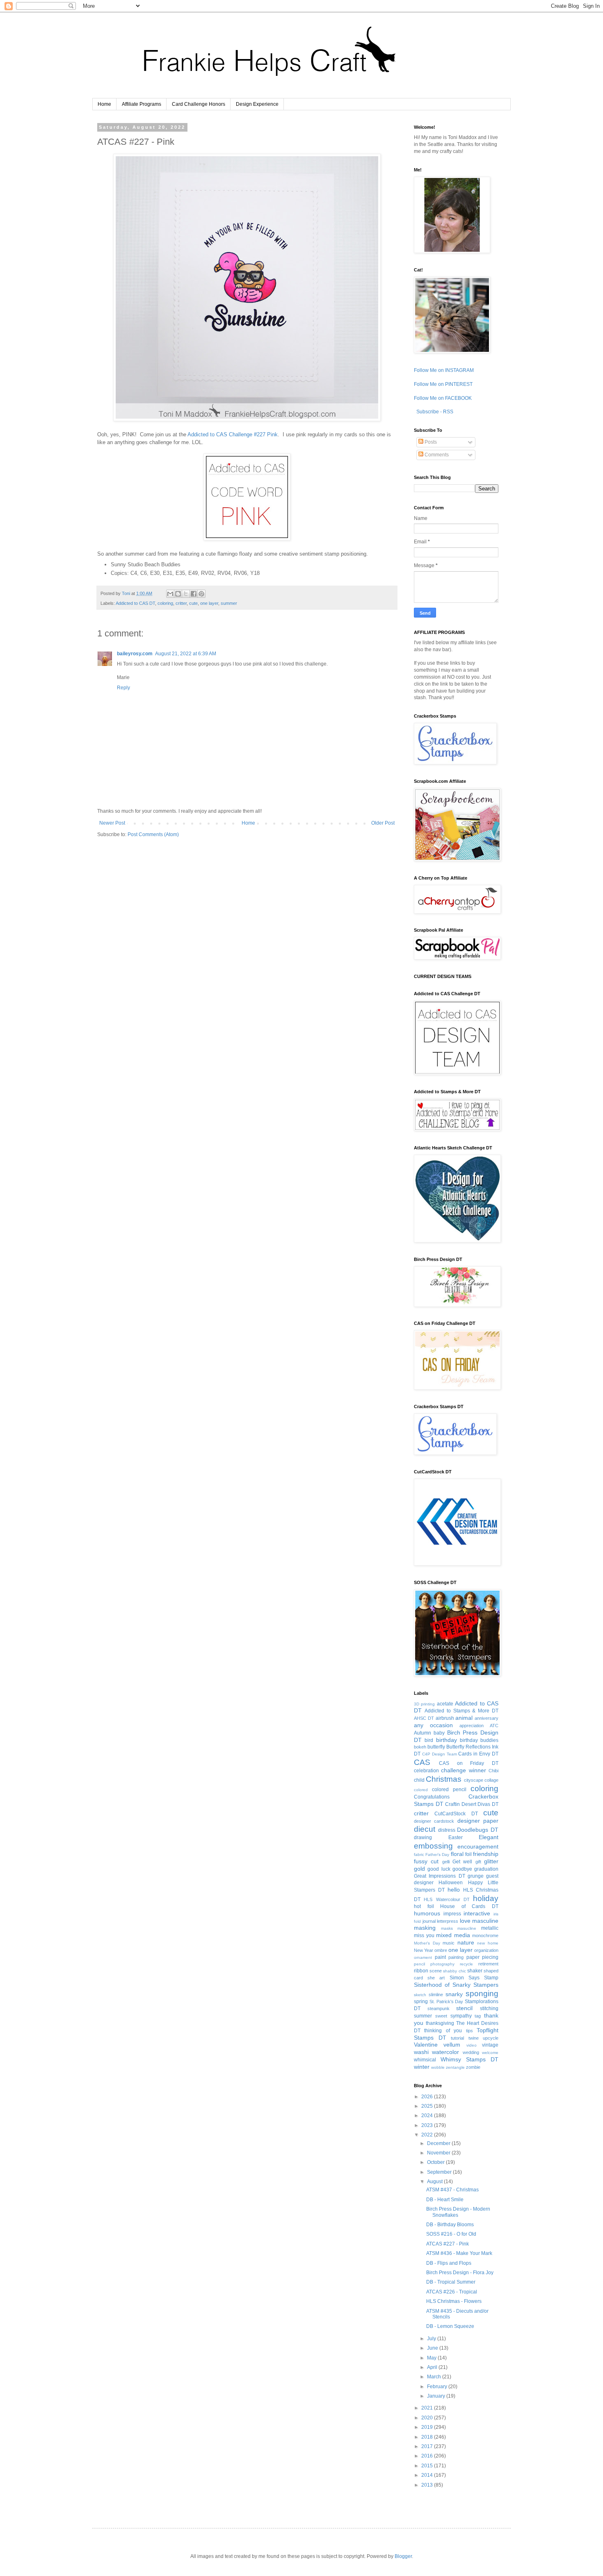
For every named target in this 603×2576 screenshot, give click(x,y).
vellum (452, 2045)
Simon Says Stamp (474, 1978)
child (419, 1780)
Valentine (426, 2045)
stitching (489, 2008)
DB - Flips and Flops (449, 2263)
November (439, 2153)
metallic (490, 1928)
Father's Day (437, 1854)
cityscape (474, 1780)
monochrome (485, 1935)
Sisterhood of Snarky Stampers (456, 1985)
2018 (428, 2437)
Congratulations (432, 1797)
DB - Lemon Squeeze (450, 2326)
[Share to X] (186, 594)
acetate (445, 1704)
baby (439, 1733)
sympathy (461, 2016)
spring (421, 2002)
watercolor (445, 2052)
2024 (428, 2116)
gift (478, 1862)
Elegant (489, 1837)
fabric (419, 1854)
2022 (428, 2135)
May (432, 2358)
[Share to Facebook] (194, 594)
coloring (165, 603)
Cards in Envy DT (478, 1754)
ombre (441, 1950)
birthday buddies (479, 1740)
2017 (428, 2446)
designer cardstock (434, 1821)
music (449, 1943)
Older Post (383, 823)
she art (436, 1978)
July (432, 2339)
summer (229, 603)
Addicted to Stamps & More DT (461, 1711)
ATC (494, 1726)
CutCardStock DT (456, 1814)
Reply (123, 688)
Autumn (423, 1733)
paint (440, 1957)
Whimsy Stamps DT (469, 2059)
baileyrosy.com (135, 654)
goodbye (462, 1869)
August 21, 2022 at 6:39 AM (186, 654)
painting (456, 1957)
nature (466, 1942)
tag (478, 2016)
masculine (485, 1921)
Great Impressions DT (440, 1876)
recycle (466, 1964)
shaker (475, 1971)
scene (436, 1971)
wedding (471, 2052)
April (433, 2367)
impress (452, 1914)
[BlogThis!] (178, 594)
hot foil (424, 1906)
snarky (454, 1994)
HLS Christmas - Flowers (454, 2301)
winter (422, 2067)
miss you (424, 1935)
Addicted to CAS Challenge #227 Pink (233, 434)
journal (429, 1921)
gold (419, 1869)
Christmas (444, 1779)
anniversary (487, 1718)
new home (488, 1943)
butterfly (436, 1747)
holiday (486, 1898)
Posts (430, 442)
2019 (428, 2427)
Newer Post (112, 823)
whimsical (425, 2060)
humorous (427, 1913)
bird (429, 1740)
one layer (209, 603)
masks (447, 1928)
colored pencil (449, 1790)
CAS (422, 1762)
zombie (473, 2067)
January (437, 2396)
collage (491, 1780)
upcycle (491, 2038)
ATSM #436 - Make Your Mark (459, 2253)
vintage (490, 2045)
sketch (420, 1995)
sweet (441, 2016)
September (440, 2172)
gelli (446, 1862)
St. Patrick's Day (447, 2002)
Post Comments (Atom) (153, 834)
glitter (491, 1861)
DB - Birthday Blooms (450, 2225)
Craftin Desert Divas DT (472, 1804)
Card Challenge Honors (199, 104)
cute (193, 603)
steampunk (439, 2008)
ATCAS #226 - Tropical (452, 2292)
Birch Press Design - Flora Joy (460, 2273)
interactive (477, 1913)
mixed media (453, 1935)
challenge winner (463, 1770)
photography (442, 1964)
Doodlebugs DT (478, 1830)
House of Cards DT (469, 1906)
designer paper (478, 1821)
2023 (428, 2125)
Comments (436, 455)
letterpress (448, 1921)
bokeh (420, 1747)
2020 (428, 2418)
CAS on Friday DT (469, 1763)
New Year (424, 1950)
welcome (490, 2053)
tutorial (457, 2038)
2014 (428, 2475)
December (439, 2143)
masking (425, 1928)
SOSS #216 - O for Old (451, 2234)
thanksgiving (440, 2023)
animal (464, 1718)
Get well (462, 1862)
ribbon (421, 1971)
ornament (423, 1957)
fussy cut (426, 1861)
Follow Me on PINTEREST (443, 384)
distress (447, 1830)
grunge (476, 1876)
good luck (439, 1869)
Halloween (451, 1883)
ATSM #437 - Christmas (452, 2190)
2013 (428, 2485)
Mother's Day (427, 1943)
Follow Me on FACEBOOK (443, 398)
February (438, 2387)
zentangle (455, 2067)
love (465, 1921)
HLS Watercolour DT (447, 1899)
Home (104, 104)
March (435, 2377)
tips (469, 2031)
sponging (482, 1994)
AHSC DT (424, 1718)
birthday (447, 1740)
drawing (423, 1837)
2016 (428, 2456)
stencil (464, 2008)
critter (181, 603)
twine (474, 2038)
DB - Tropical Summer (451, 2282)
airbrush (445, 1718)
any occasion (433, 1725)
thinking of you (443, 2031)
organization (486, 1950)
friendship (486, 1854)
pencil (419, 1964)
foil (468, 1854)
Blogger (403, 2556)
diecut (425, 1829)
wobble (438, 2067)
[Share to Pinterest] (201, 594)
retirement (488, 1964)
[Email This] (170, 594)
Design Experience (257, 104)
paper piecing (483, 1957)
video (472, 2045)
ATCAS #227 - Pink (448, 2244)
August (435, 2182)
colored (421, 1790)
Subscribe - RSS (434, 412)
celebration (426, 1771)
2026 (428, 2097)
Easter (456, 1837)
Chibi (493, 1771)
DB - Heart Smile (445, 2200)
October (436, 2162)
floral (457, 1854)
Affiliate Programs (142, 104)
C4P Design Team (440, 1754)
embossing (433, 1846)
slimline (436, 1995)
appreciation (472, 1726)
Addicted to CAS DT (135, 603)
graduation (486, 1869)
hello (454, 1890)
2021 (428, 2408)
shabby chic (454, 1971)
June (433, 2348)
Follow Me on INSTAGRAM (444, 370)
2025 (428, 2106)
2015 (428, 2466)
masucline (467, 1928)
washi (421, 2052)
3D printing (424, 1704)
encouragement (478, 1847)
